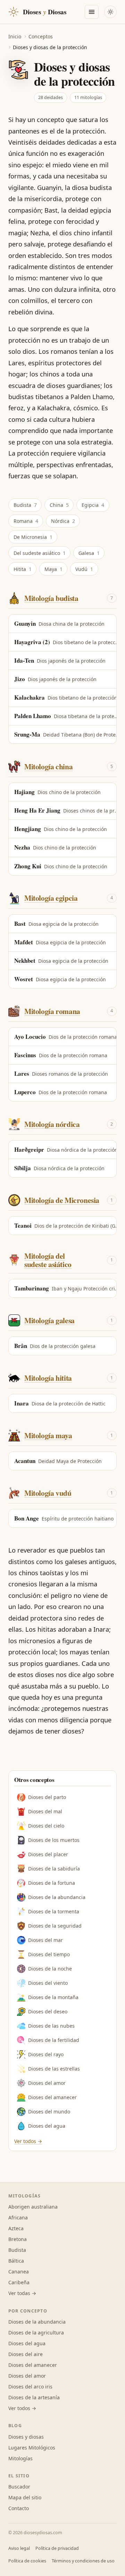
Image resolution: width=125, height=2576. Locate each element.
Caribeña (19, 2282)
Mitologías (20, 2458)
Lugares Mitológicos (32, 2448)
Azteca (16, 2228)
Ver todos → (28, 2141)
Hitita (23, 569)
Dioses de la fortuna (52, 1883)
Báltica (16, 2261)
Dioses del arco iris (30, 2387)
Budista (25, 505)
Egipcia (93, 505)
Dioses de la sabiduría (54, 1869)
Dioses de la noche (50, 1969)
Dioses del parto (47, 1797)
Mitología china (48, 766)
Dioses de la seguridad (55, 1926)
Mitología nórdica (52, 1124)
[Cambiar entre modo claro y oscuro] (110, 12)
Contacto (19, 2508)
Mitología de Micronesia (62, 1200)
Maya (53, 569)
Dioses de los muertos (54, 1840)
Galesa (89, 553)
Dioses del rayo (46, 2054)
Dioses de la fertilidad (54, 2040)
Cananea (19, 2272)
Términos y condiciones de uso (83, 2561)
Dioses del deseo (48, 2011)
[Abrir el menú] (92, 12)
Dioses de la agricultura (36, 2333)
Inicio (15, 36)
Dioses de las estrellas (54, 2069)
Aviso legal (19, 2548)
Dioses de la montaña (53, 1997)
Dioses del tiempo (49, 1954)
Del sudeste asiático (40, 553)
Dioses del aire (26, 2354)
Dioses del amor (47, 2083)
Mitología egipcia (51, 898)
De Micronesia (33, 537)
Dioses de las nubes (51, 2026)
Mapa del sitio (25, 2497)
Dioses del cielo (46, 1826)
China (59, 505)
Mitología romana (52, 1011)
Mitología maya (48, 1435)
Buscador (19, 2487)
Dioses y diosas (26, 2437)
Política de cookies (27, 2561)
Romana (26, 521)
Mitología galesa (49, 1320)
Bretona (18, 2239)
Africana (18, 2217)
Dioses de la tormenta (54, 1911)
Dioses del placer (48, 1854)
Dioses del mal (45, 1811)
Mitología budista (51, 598)
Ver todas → (22, 2293)
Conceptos (41, 36)
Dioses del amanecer (52, 2097)
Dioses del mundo (49, 2112)
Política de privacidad (57, 2548)
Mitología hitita (48, 1378)
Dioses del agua (47, 2126)
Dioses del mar (45, 1940)
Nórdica (63, 521)
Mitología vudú (48, 1493)
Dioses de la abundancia (57, 1897)
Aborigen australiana (33, 2207)
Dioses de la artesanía (34, 2397)
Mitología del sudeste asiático (48, 1260)
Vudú (84, 569)
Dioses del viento (48, 1983)
